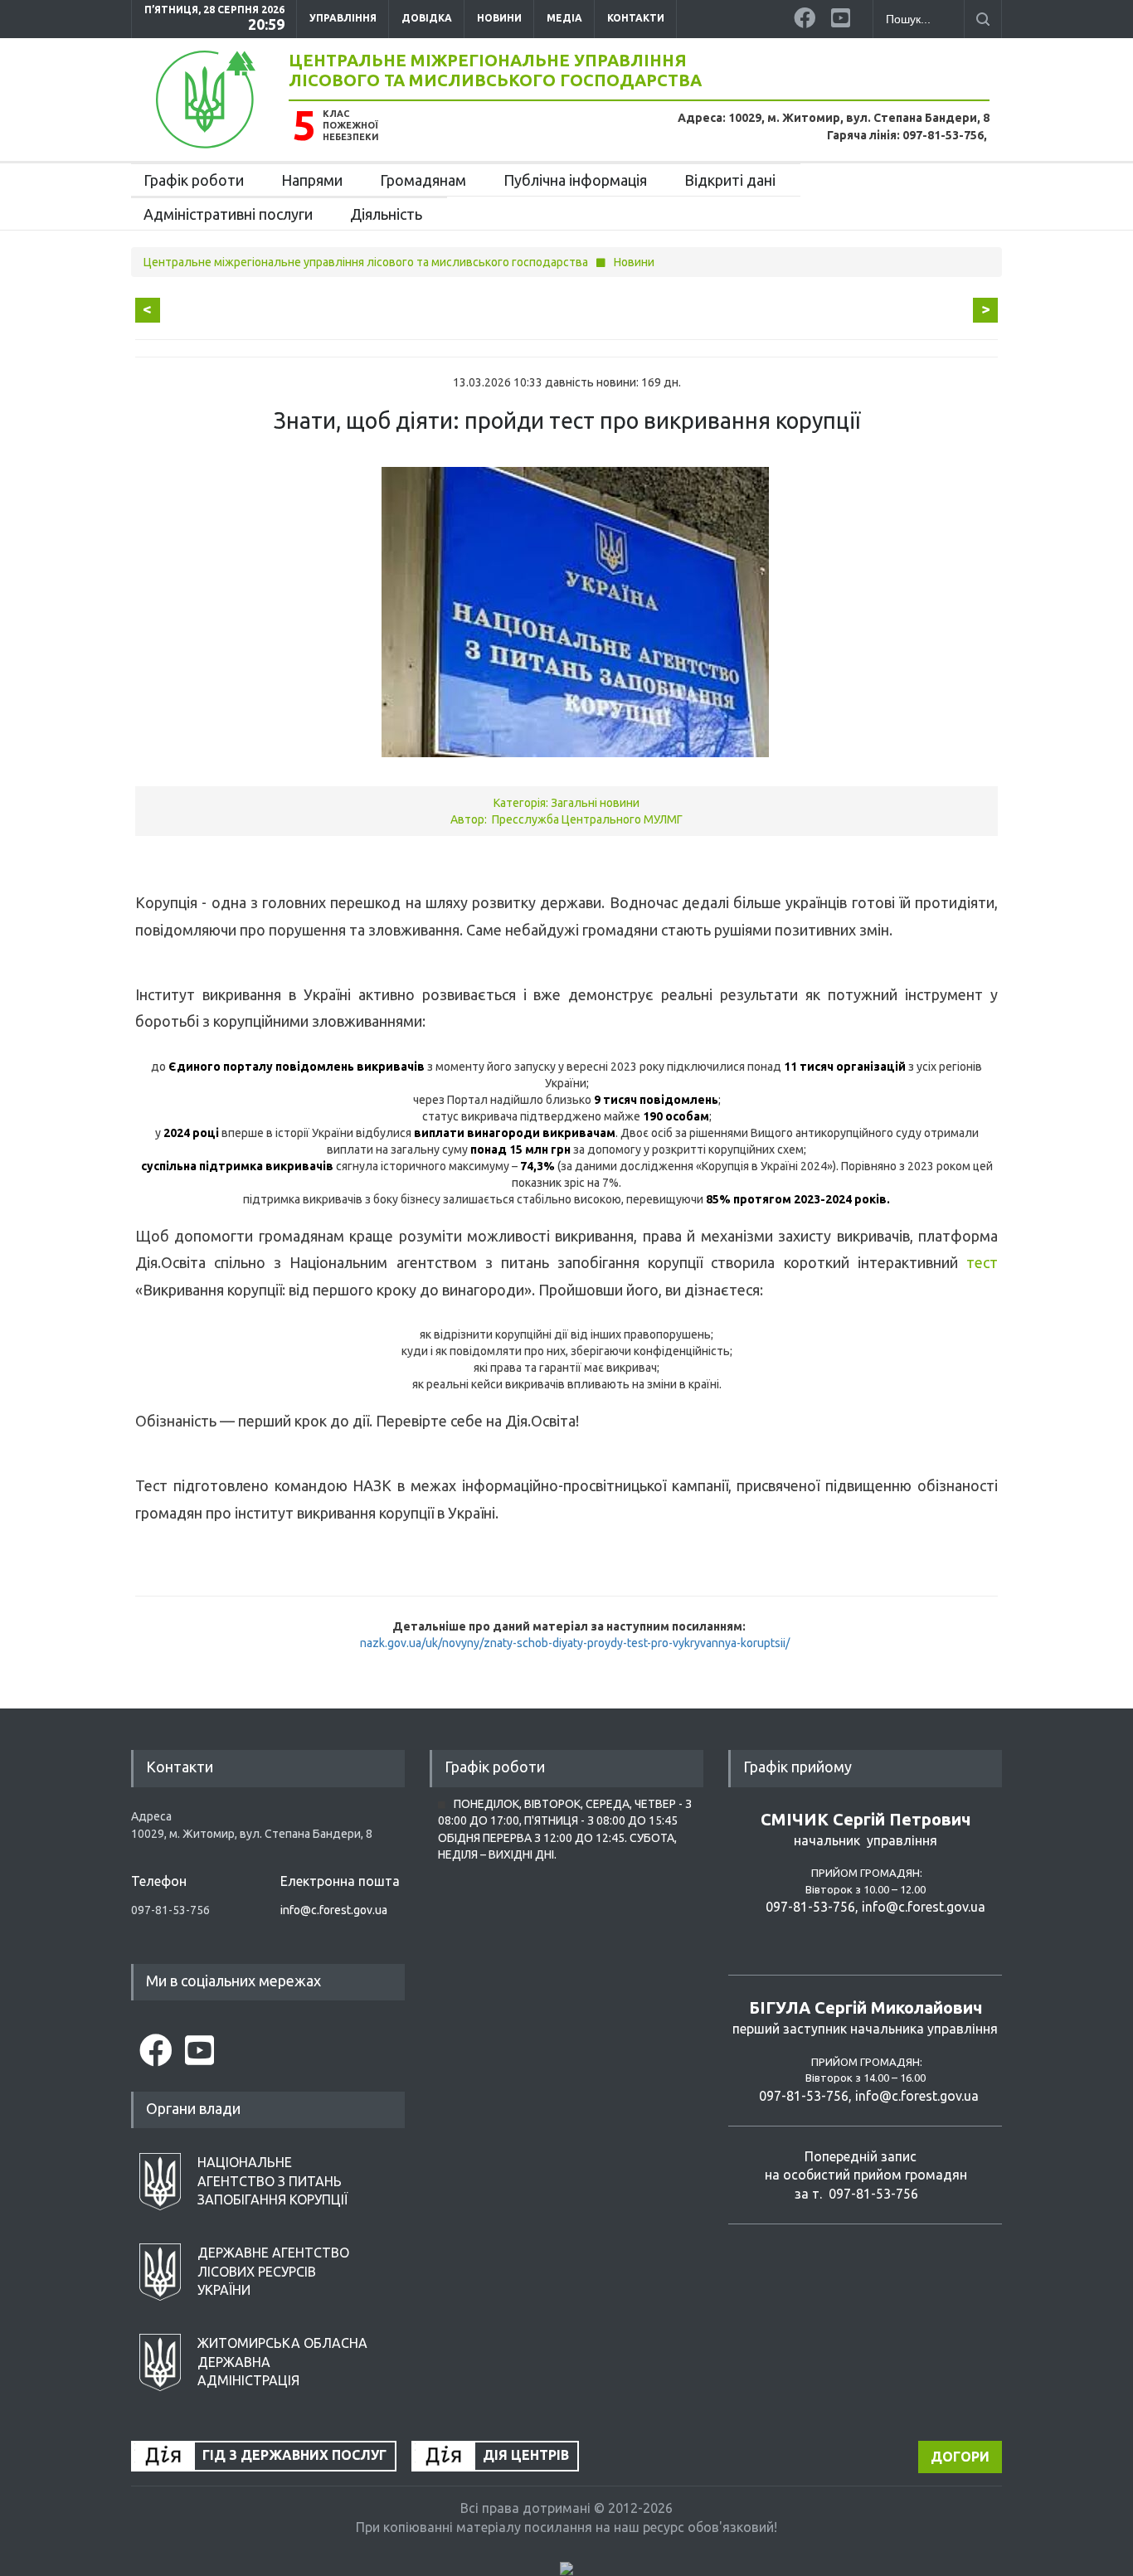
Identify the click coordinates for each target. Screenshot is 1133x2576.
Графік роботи (194, 180)
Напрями (312, 180)
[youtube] (844, 15)
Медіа (564, 18)
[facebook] (806, 15)
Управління (343, 18)
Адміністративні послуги (228, 214)
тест (982, 1262)
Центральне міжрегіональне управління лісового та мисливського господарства (495, 70)
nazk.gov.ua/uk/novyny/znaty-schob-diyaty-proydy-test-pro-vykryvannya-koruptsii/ (575, 1643)
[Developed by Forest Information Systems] (566, 2568)
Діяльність (386, 214)
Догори (960, 2457)
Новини (499, 18)
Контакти (636, 18)
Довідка (427, 18)
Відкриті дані (730, 180)
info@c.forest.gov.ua (334, 1910)
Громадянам (423, 180)
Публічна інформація (575, 180)
